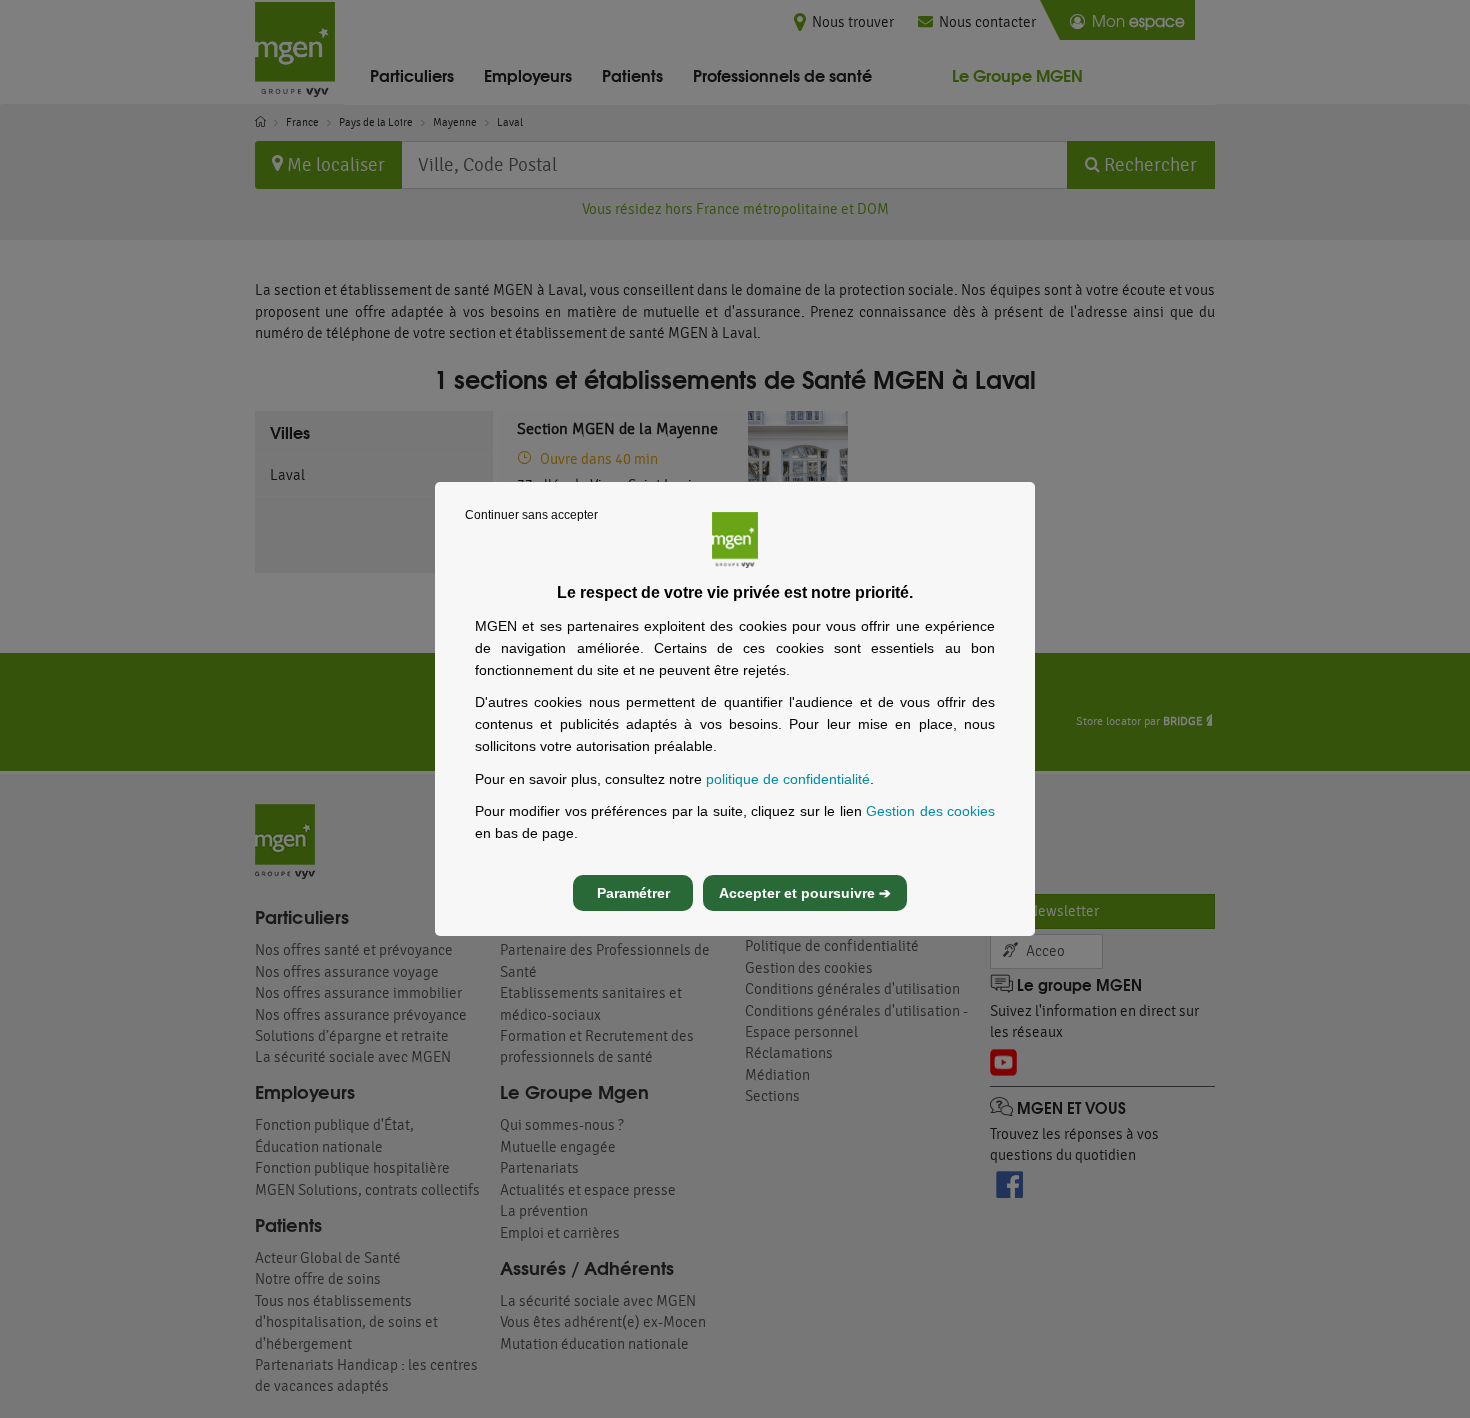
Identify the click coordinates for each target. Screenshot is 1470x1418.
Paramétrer (633, 893)
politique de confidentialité (788, 779)
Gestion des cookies (930, 811)
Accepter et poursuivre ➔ (805, 893)
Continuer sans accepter (531, 515)
